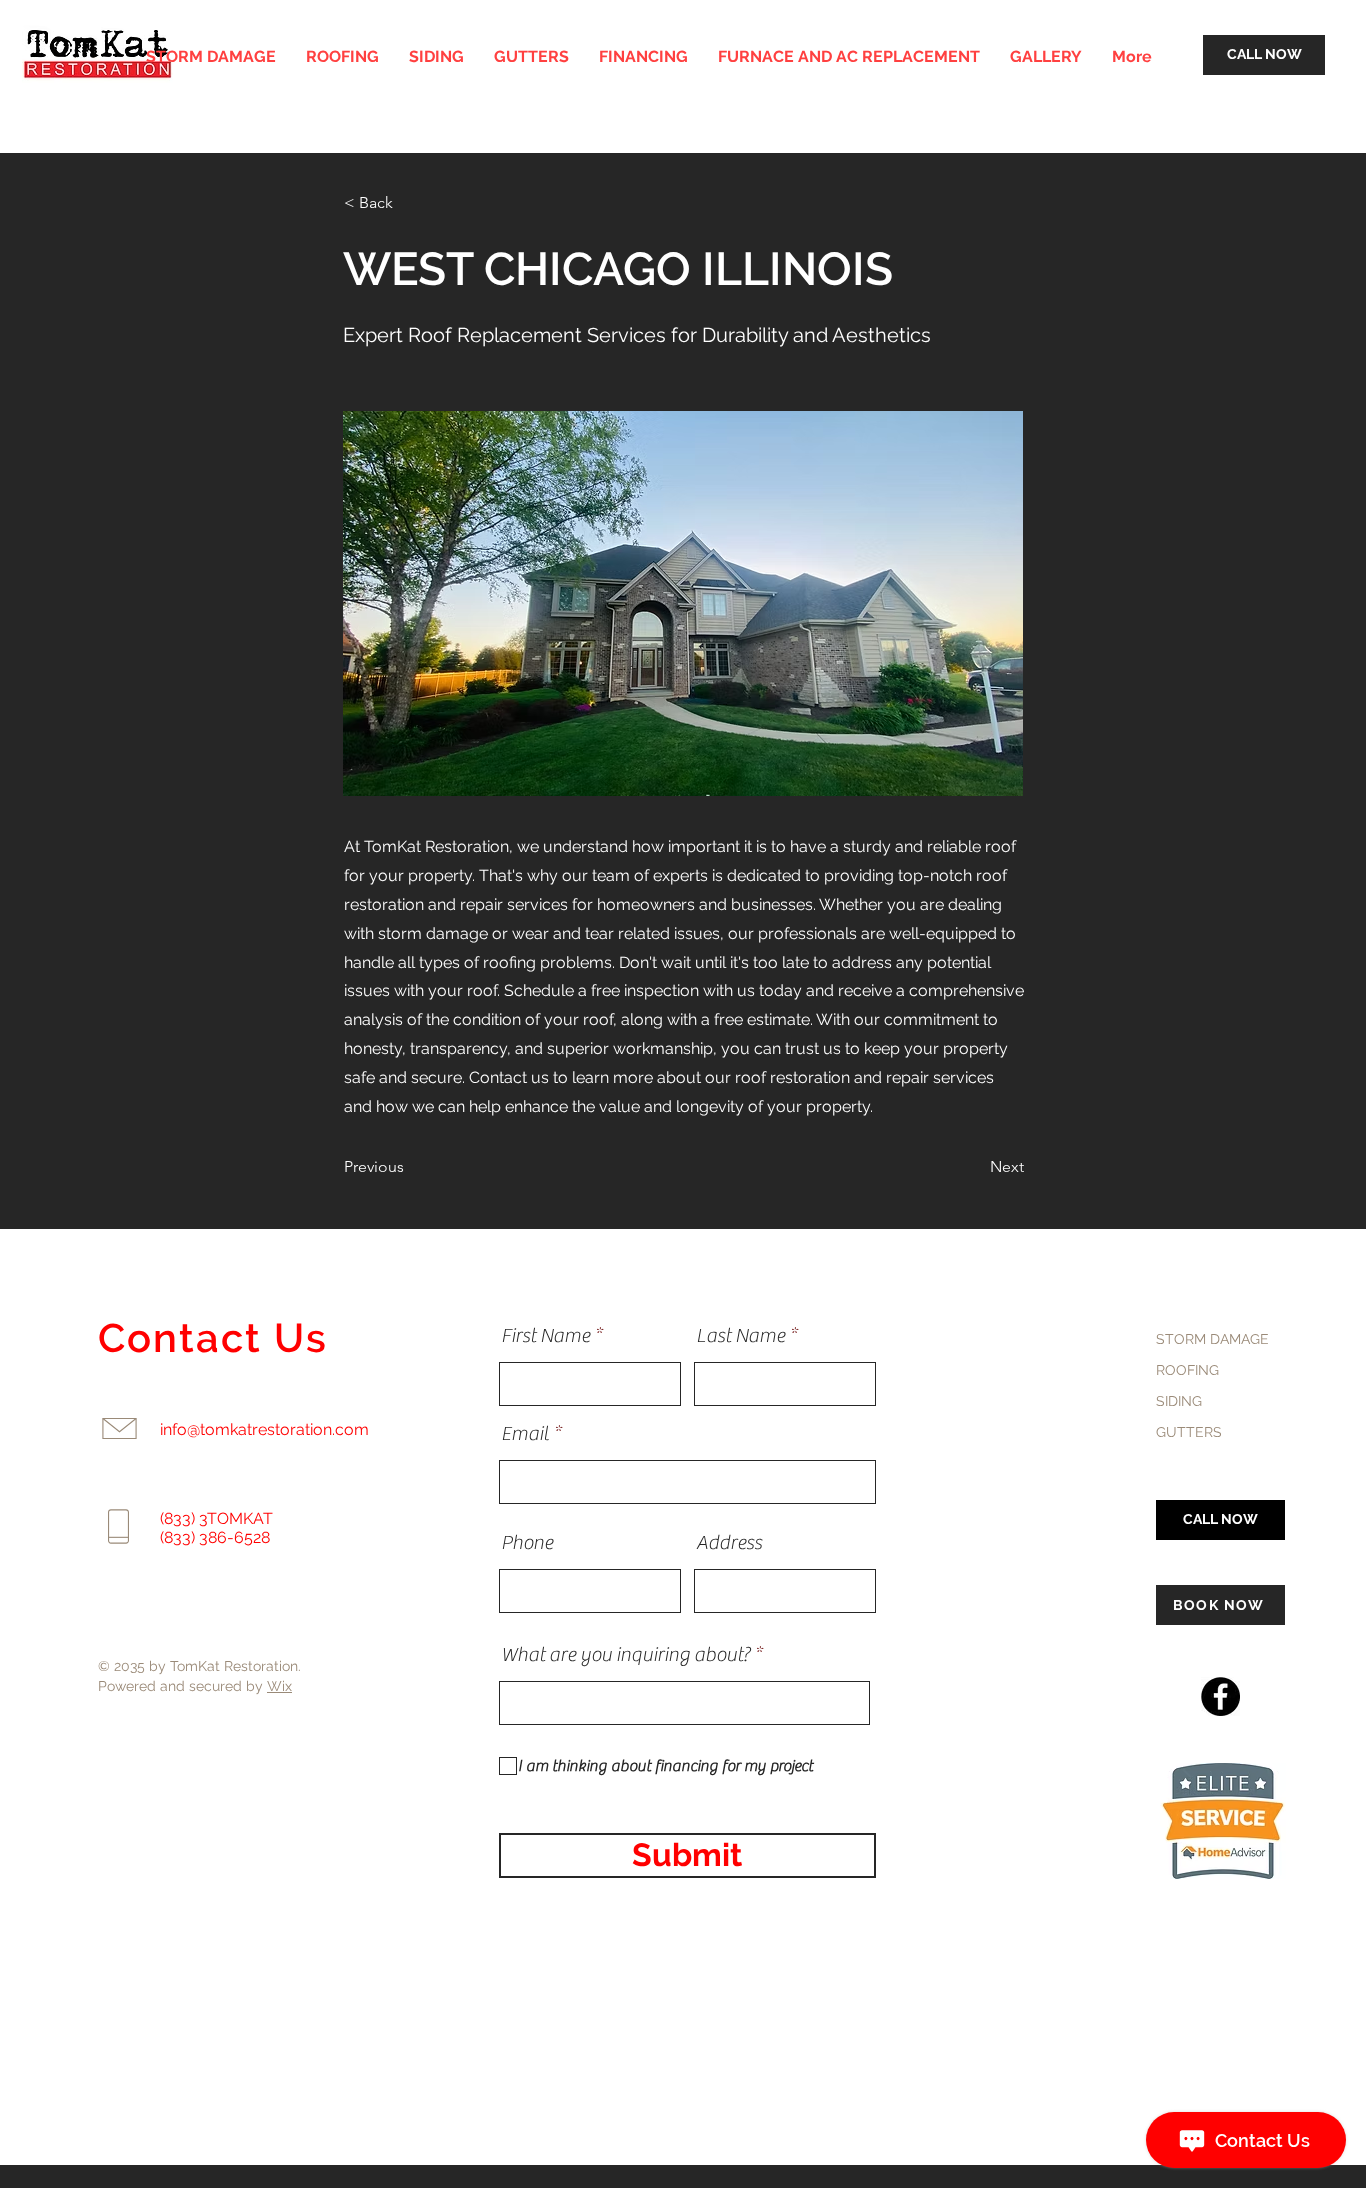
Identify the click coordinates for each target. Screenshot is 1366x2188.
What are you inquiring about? (625, 1655)
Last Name (740, 1336)
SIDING (1179, 1401)
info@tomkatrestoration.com (264, 1429)
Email (525, 1434)
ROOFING (1187, 1370)
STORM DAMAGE (1212, 1339)
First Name (545, 1336)
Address (729, 1543)
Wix (279, 1686)
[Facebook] (1220, 1696)
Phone (527, 1543)
